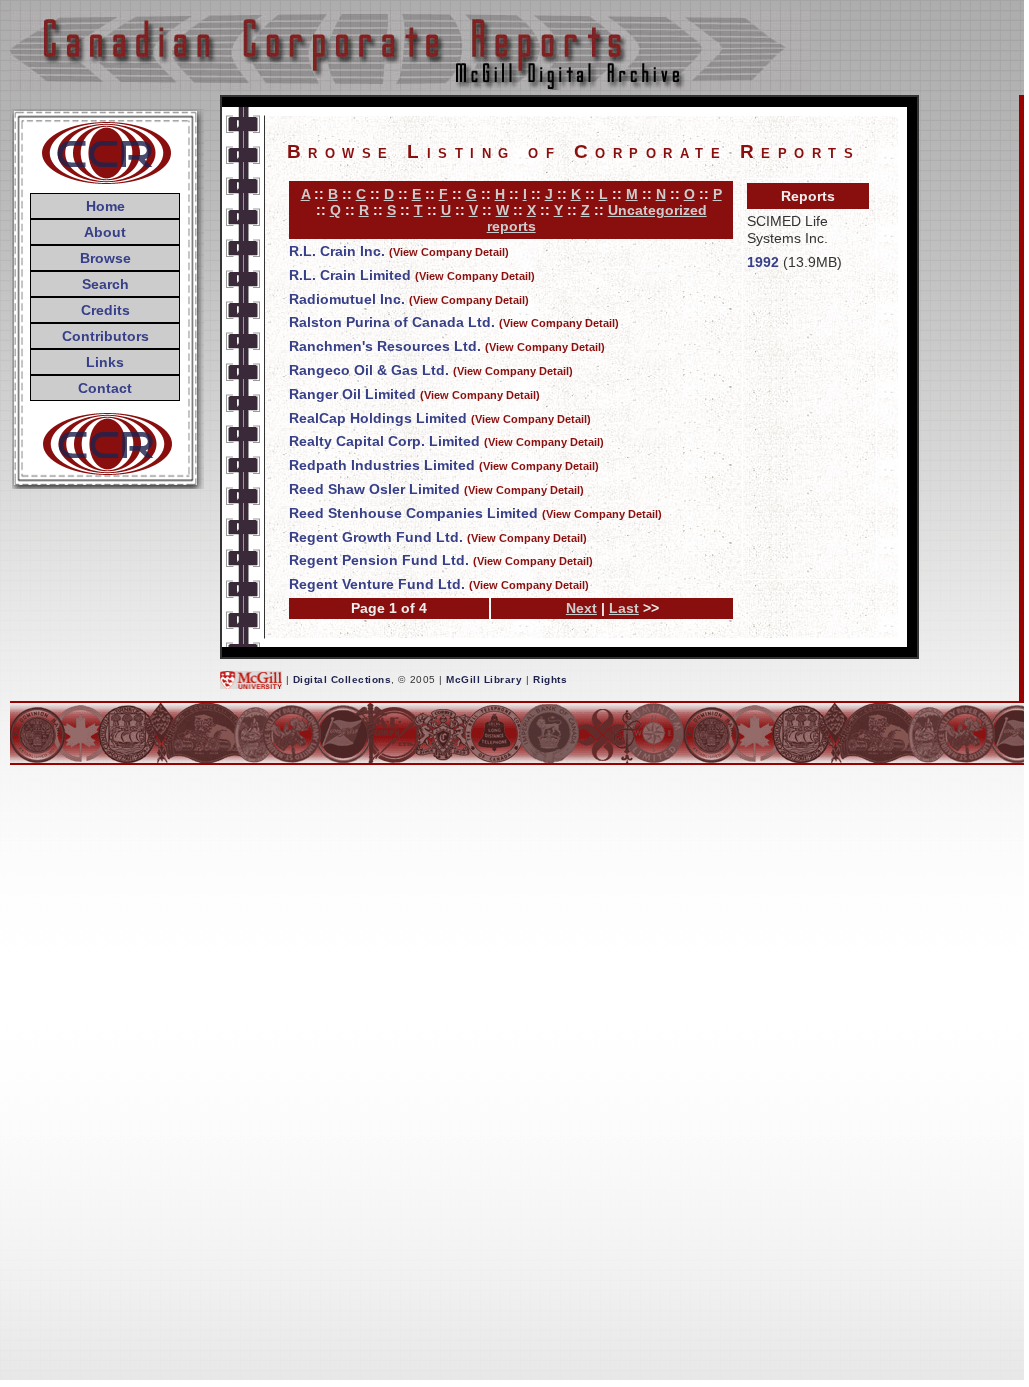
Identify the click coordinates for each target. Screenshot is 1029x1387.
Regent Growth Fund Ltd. (376, 537)
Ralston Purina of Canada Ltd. (392, 322)
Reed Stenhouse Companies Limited (413, 513)
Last (624, 608)
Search (105, 284)
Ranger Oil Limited (352, 394)
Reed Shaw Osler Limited (374, 489)
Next (581, 608)
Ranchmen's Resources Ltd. (385, 346)
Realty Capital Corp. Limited (384, 441)
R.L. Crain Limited (350, 275)
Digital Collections (342, 679)
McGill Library (484, 679)
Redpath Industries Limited (382, 465)
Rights (550, 679)
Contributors (105, 336)
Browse (105, 258)
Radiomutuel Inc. (347, 299)
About (105, 232)
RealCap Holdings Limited (378, 418)
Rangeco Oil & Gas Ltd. (369, 370)
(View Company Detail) (449, 252)
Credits (105, 310)
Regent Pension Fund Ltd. (379, 560)
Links (105, 362)
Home (105, 206)
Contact (105, 388)
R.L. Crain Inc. (337, 251)
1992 (763, 262)
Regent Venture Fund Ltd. (377, 584)
